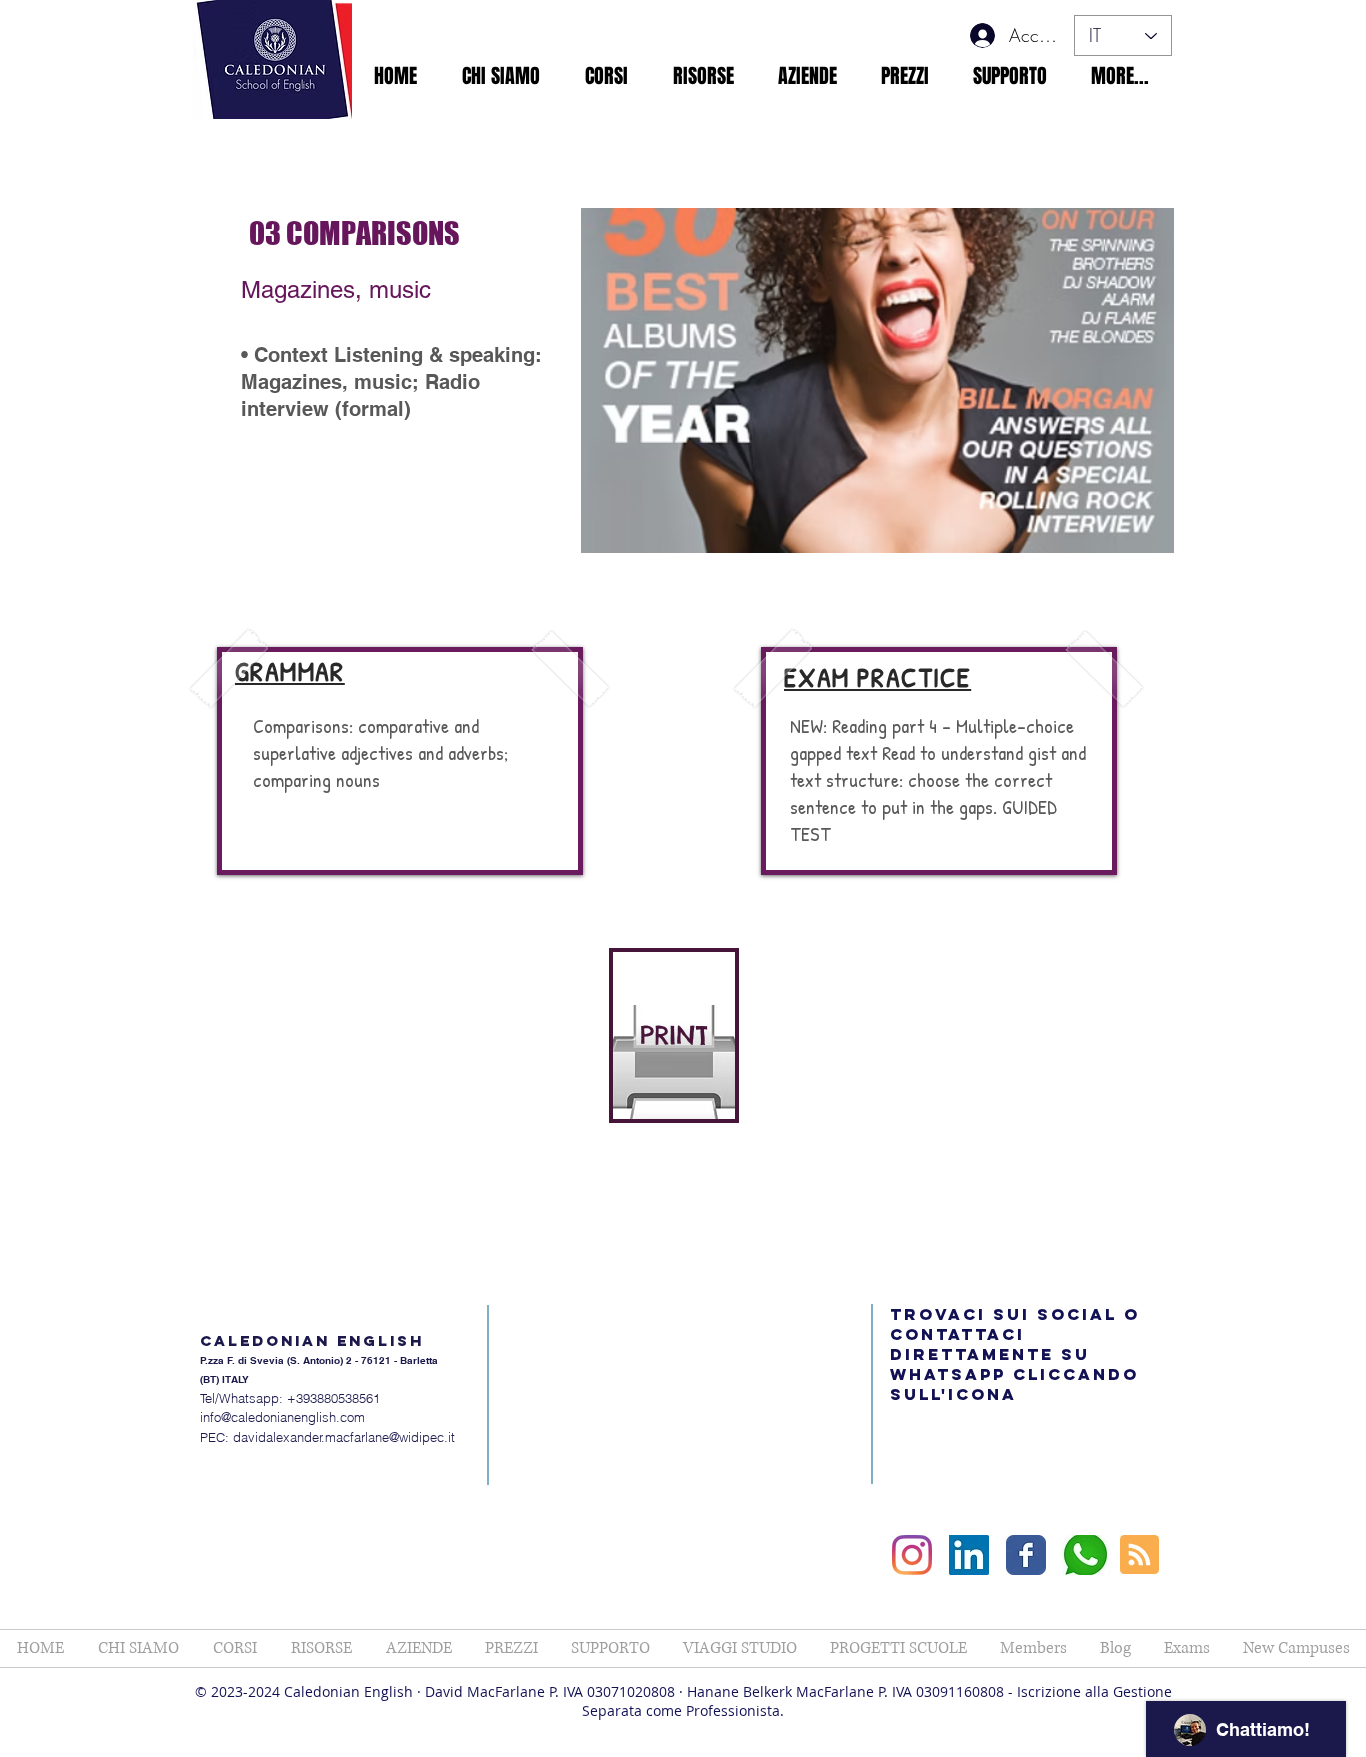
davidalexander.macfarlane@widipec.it (344, 1437)
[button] (500, 76)
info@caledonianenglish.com (282, 1417)
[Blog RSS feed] (1139, 1555)
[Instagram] (912, 1555)
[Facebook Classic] (1026, 1555)
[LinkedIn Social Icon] (969, 1555)
